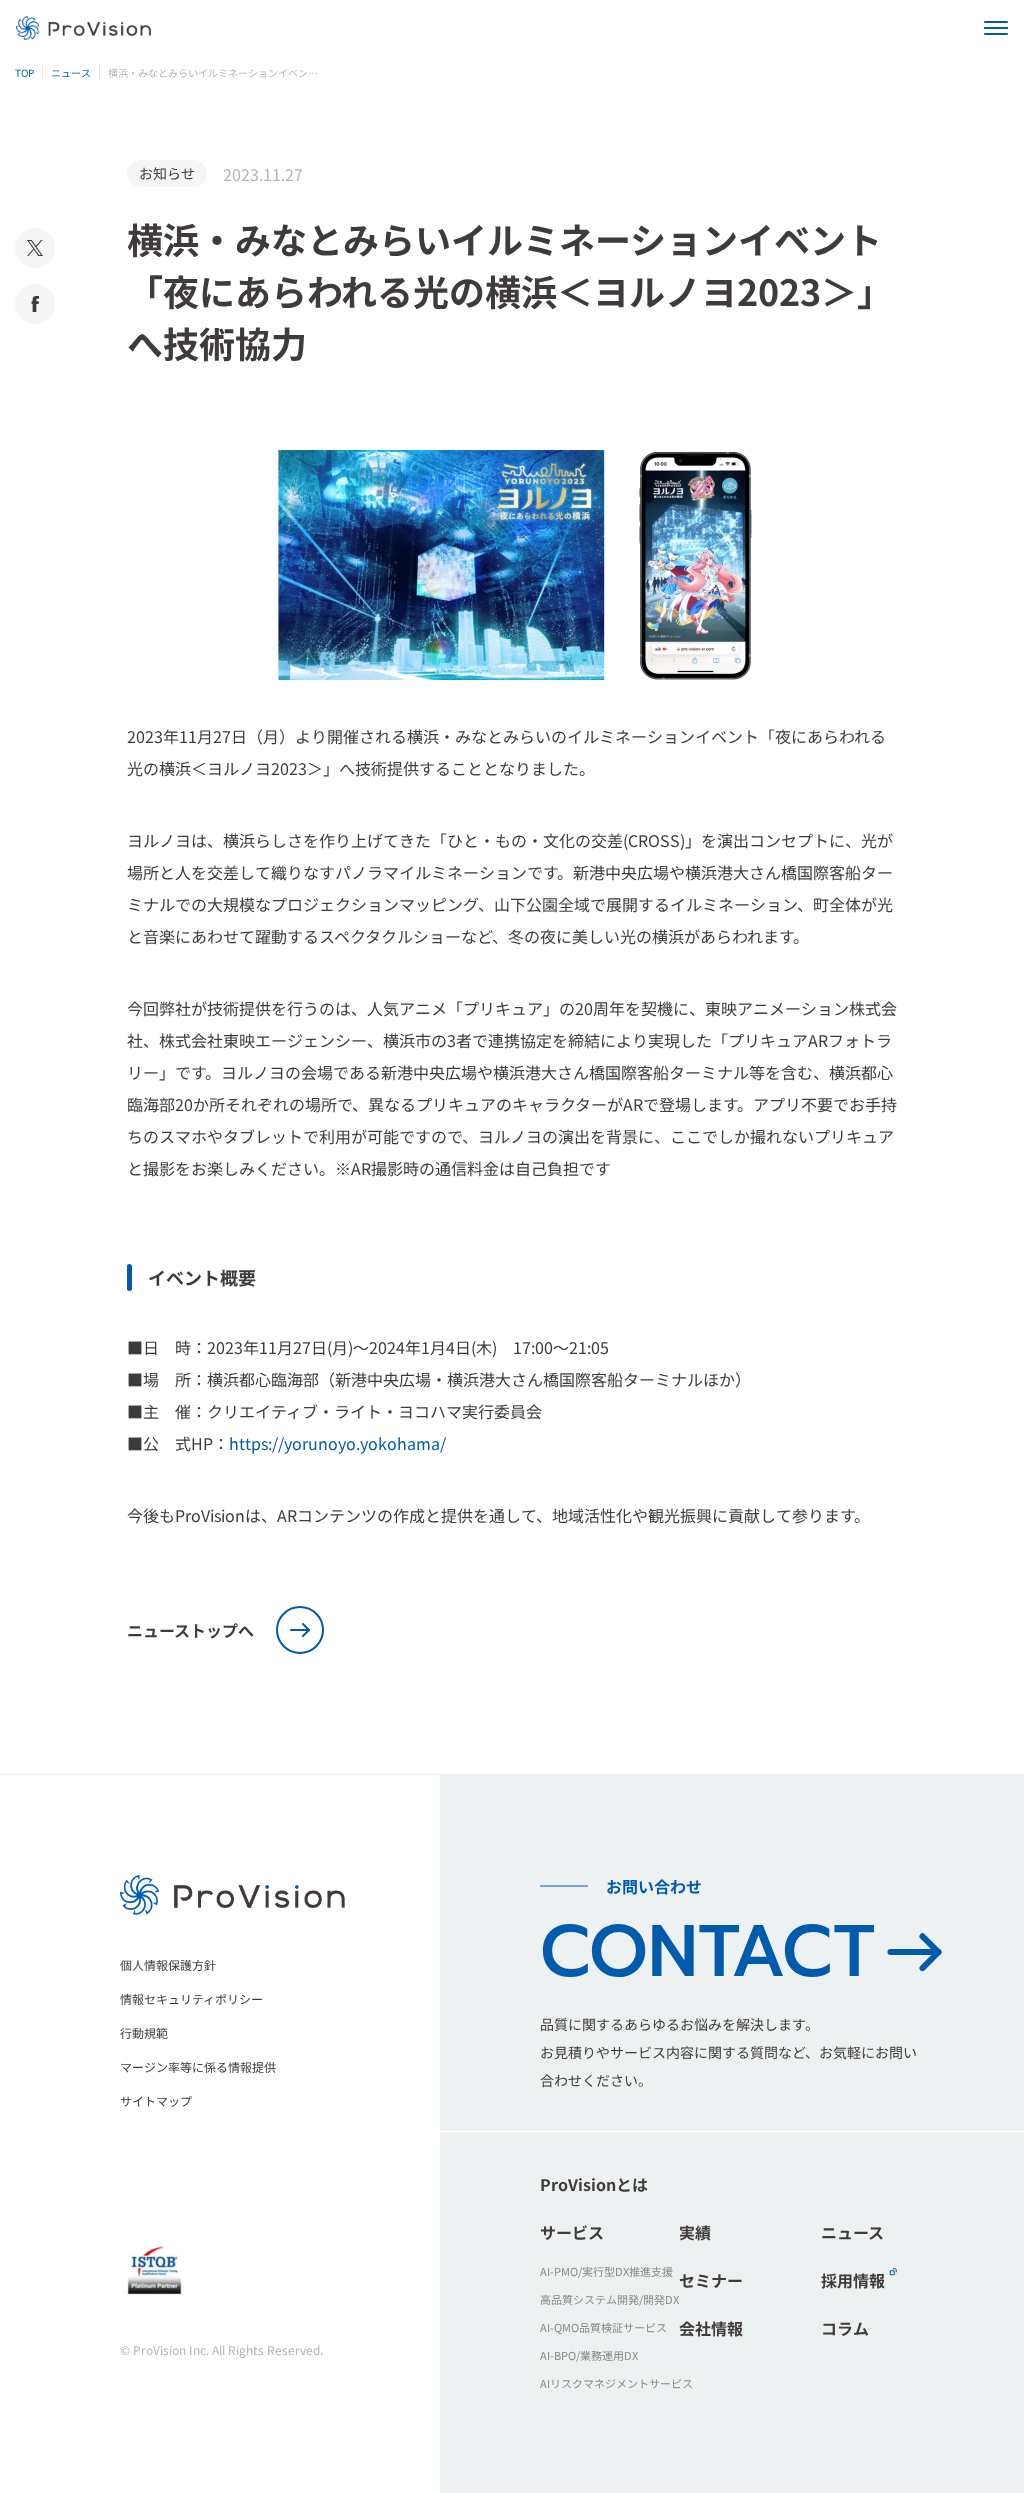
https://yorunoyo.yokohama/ (337, 1443)
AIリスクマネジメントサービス (616, 2383)
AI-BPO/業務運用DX (589, 2355)
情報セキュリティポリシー (191, 1998)
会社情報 (711, 2328)
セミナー (711, 2280)
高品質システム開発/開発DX (609, 2299)
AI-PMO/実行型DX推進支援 (606, 2271)
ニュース (852, 2232)
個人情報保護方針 (168, 1964)
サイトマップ (156, 2100)
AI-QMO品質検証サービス (603, 2327)
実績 (695, 2232)
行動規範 (144, 2032)
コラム (845, 2328)
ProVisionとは (594, 2184)
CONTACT (707, 1952)
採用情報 (853, 2280)
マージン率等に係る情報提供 (198, 2066)
